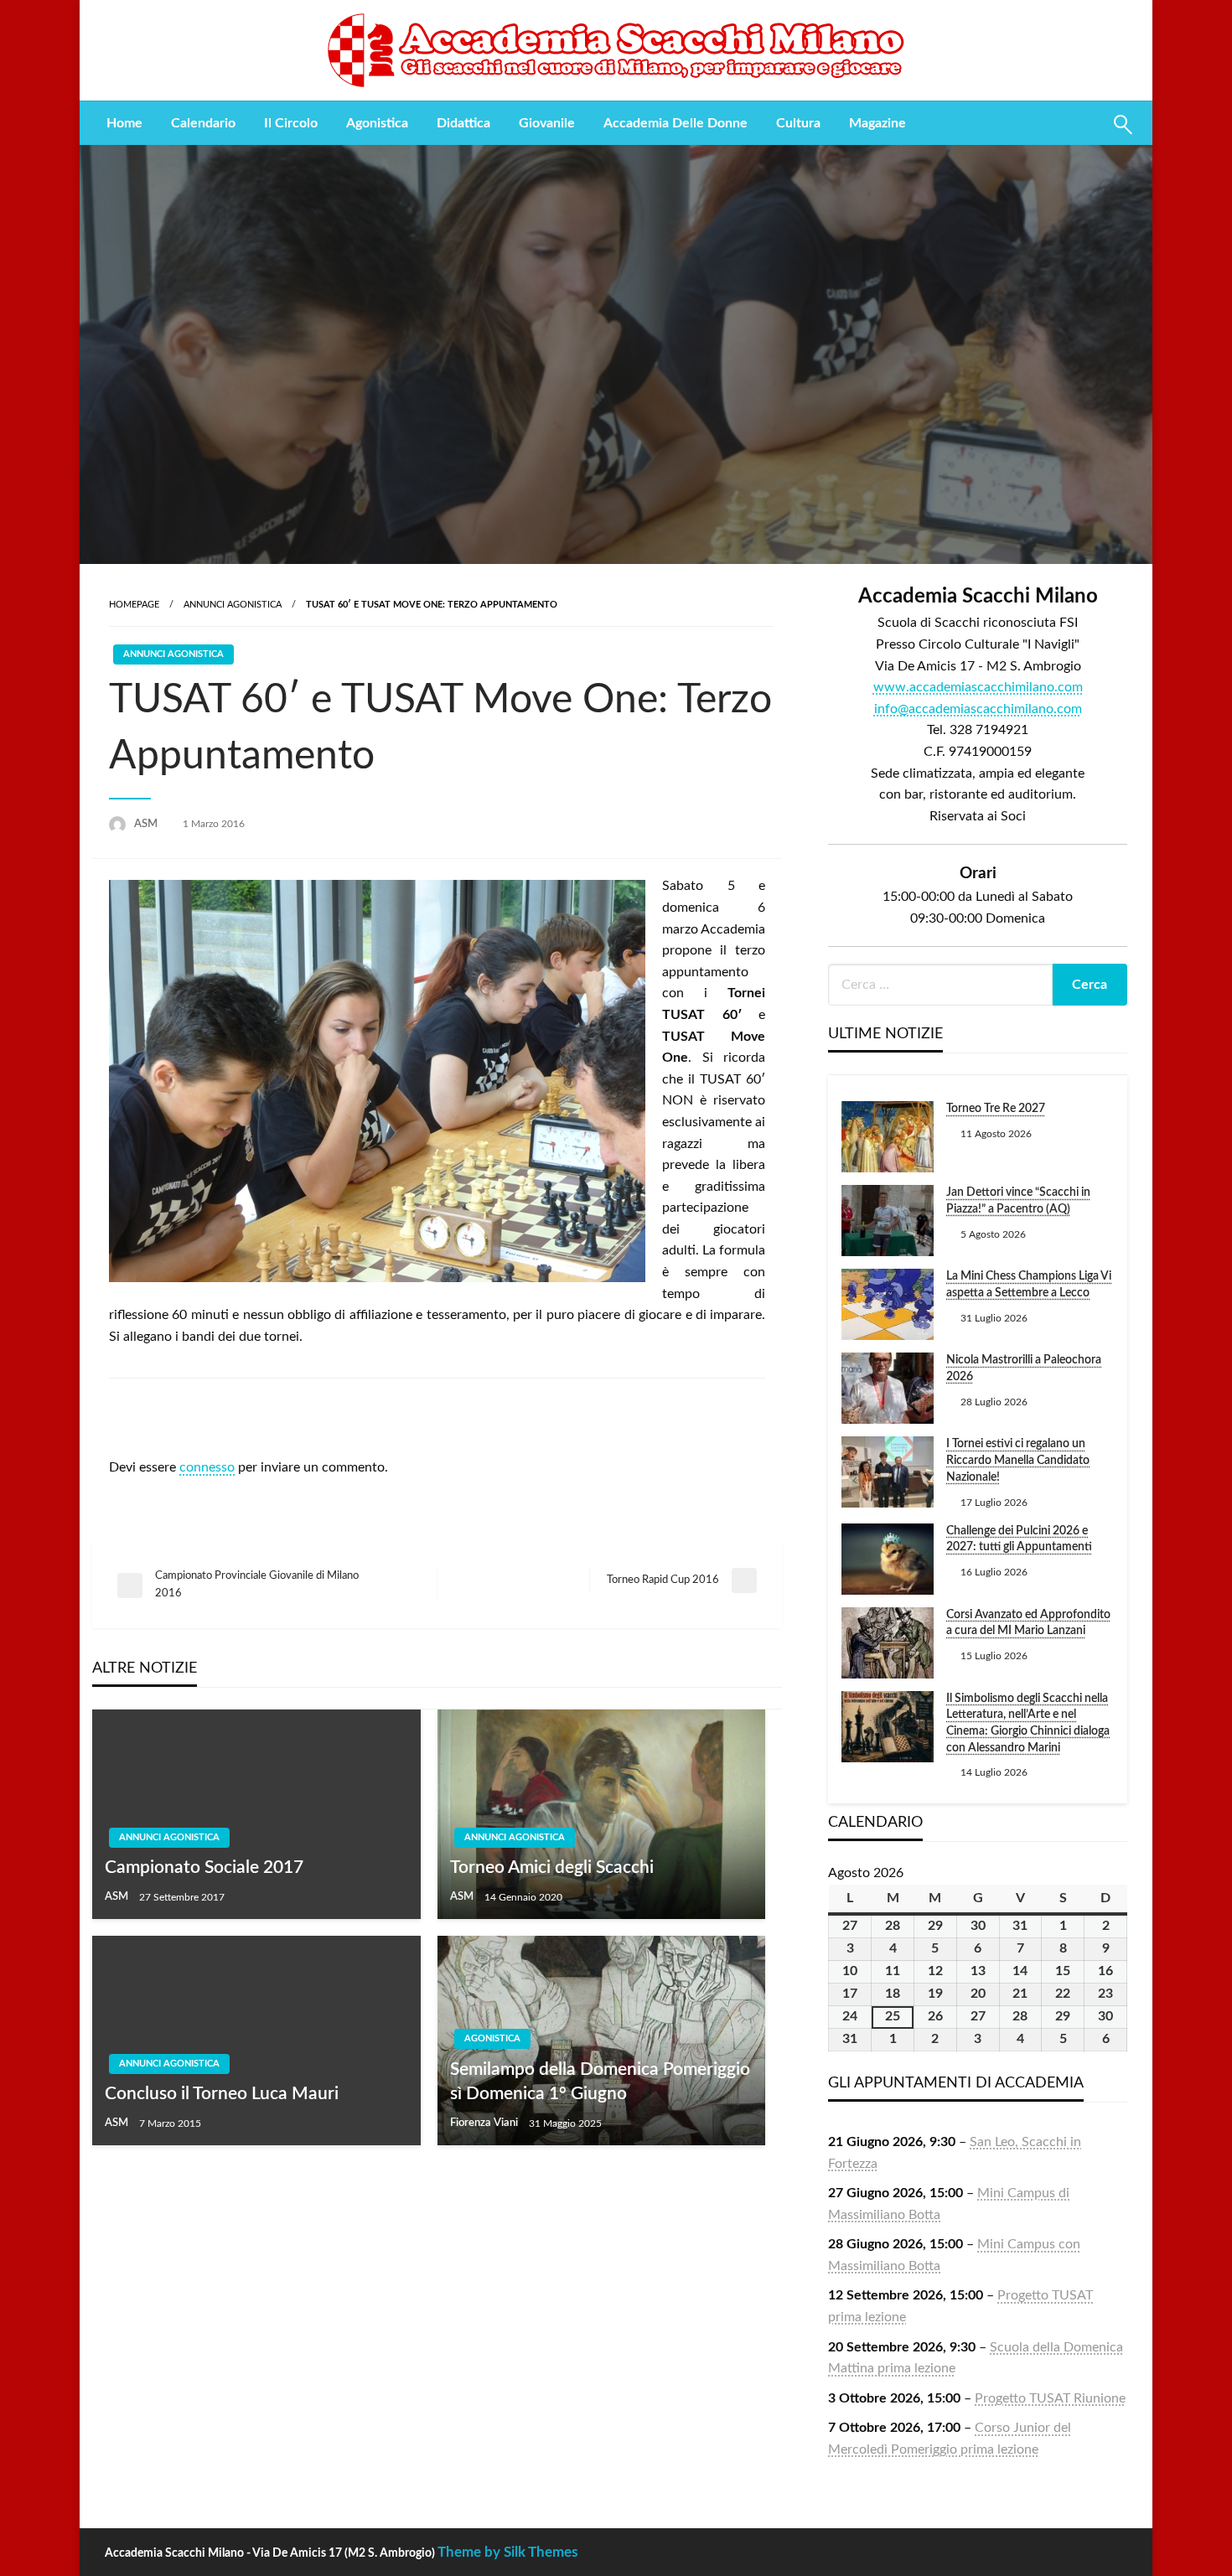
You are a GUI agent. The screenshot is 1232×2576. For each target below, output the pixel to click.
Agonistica (377, 123)
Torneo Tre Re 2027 (996, 1109)
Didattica (463, 123)
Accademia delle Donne (676, 123)
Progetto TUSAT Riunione (1050, 2398)
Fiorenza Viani (485, 2123)
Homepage (134, 605)
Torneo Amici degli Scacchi (552, 1867)
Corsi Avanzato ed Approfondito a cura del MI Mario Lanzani (1028, 1623)
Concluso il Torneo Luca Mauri (222, 2094)
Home (124, 123)
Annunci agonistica (233, 605)
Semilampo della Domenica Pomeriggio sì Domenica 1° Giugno (600, 2082)
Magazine (877, 123)
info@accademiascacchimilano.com (978, 709)
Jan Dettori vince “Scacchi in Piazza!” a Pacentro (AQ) (1018, 1201)
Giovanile (547, 123)
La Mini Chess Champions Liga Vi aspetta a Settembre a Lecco (1029, 1285)
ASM (147, 824)
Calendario (203, 123)
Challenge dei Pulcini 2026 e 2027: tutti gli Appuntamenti (1019, 1539)
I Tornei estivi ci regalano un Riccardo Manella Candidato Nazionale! (1018, 1460)
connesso (207, 1467)
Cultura (798, 123)
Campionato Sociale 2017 (204, 1867)
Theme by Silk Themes (507, 2552)
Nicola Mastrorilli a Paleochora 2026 (1024, 1368)
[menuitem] (124, 123)
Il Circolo (291, 123)
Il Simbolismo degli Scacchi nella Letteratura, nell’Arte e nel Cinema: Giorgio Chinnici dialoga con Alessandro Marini (1028, 1723)
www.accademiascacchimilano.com (978, 687)
